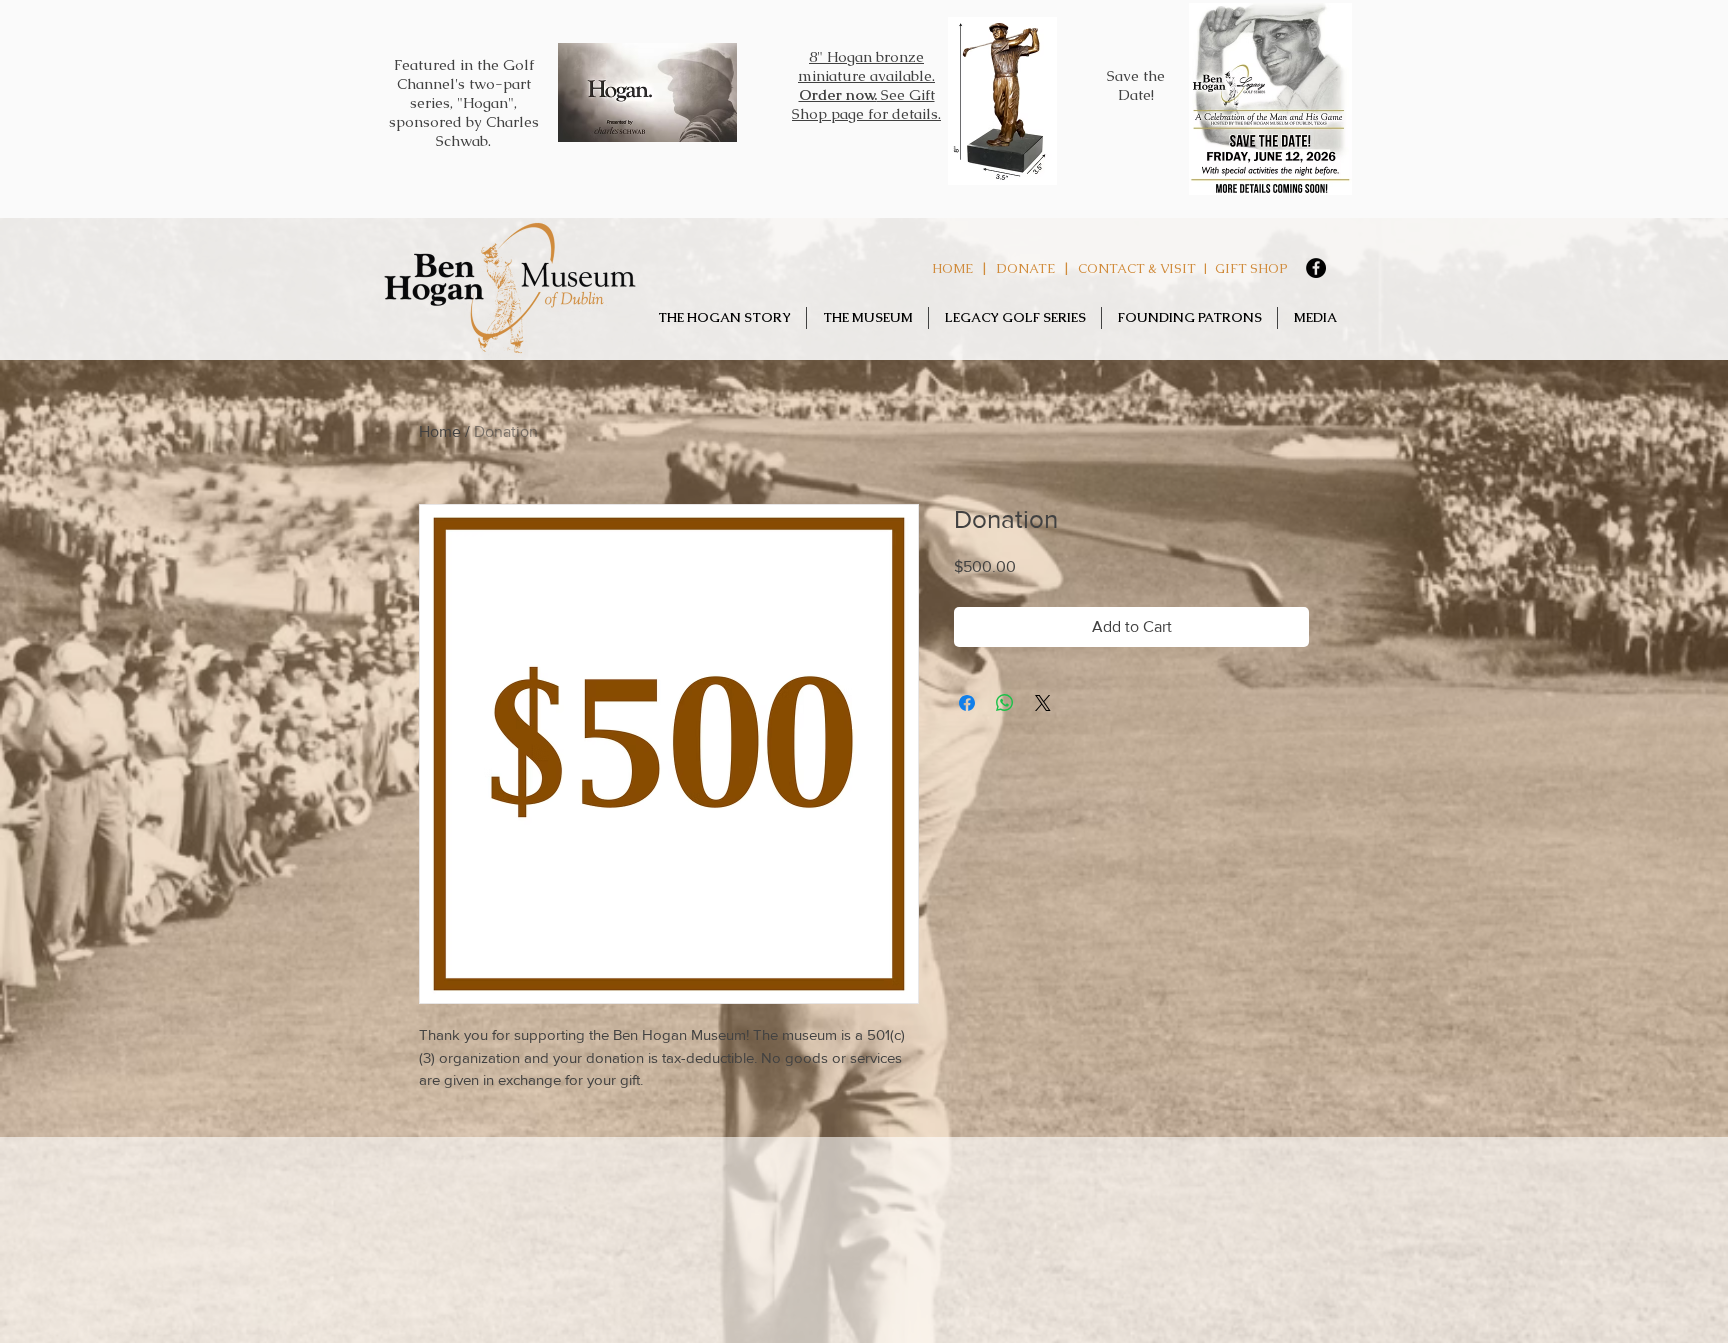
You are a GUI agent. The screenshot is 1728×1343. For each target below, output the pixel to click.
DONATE (1025, 268)
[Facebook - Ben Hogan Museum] (1316, 268)
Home (440, 431)
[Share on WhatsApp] (1005, 703)
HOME (952, 268)
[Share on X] (1043, 703)
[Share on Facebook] (967, 703)
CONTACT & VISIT (1137, 268)
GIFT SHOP (1251, 268)
